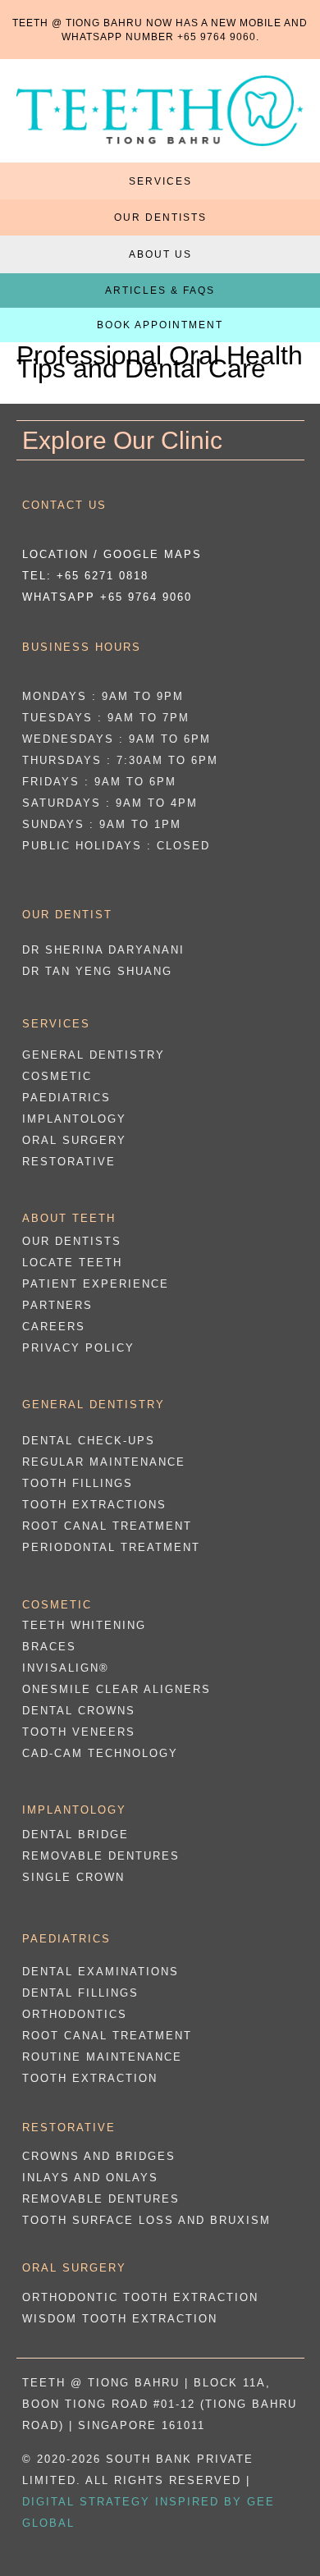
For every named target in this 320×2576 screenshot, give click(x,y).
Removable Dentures (101, 1856)
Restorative (69, 1162)
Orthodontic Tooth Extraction (140, 2297)
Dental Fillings (80, 1993)
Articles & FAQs (160, 291)
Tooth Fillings (78, 1483)
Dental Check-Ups (89, 1441)
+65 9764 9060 (217, 37)
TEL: (85, 576)
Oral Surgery (74, 1140)
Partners (57, 1305)
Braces (49, 1647)
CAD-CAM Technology (100, 1753)
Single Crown (73, 1877)
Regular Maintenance (104, 1462)
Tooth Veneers (79, 1732)
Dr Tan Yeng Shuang (97, 971)
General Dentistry (94, 1055)
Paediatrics (66, 1098)
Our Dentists (160, 217)
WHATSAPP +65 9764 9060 (107, 597)
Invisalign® (66, 1668)
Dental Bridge (75, 1835)
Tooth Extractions (94, 1505)
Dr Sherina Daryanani (103, 950)
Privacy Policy (78, 1348)
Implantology (74, 1119)
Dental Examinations (101, 1972)
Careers (54, 1327)
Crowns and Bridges (99, 2156)
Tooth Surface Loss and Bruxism (146, 2220)
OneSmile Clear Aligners (117, 1689)
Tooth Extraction (90, 2078)
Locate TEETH (72, 1263)
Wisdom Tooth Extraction (120, 2319)
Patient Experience (96, 1284)
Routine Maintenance (102, 2057)
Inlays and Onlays (90, 2178)
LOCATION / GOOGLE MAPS (112, 554)
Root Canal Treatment (107, 1526)
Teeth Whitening (84, 1625)
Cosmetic (57, 1076)
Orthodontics (75, 2014)
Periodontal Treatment (111, 1547)
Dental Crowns (79, 1711)
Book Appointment (160, 325)
